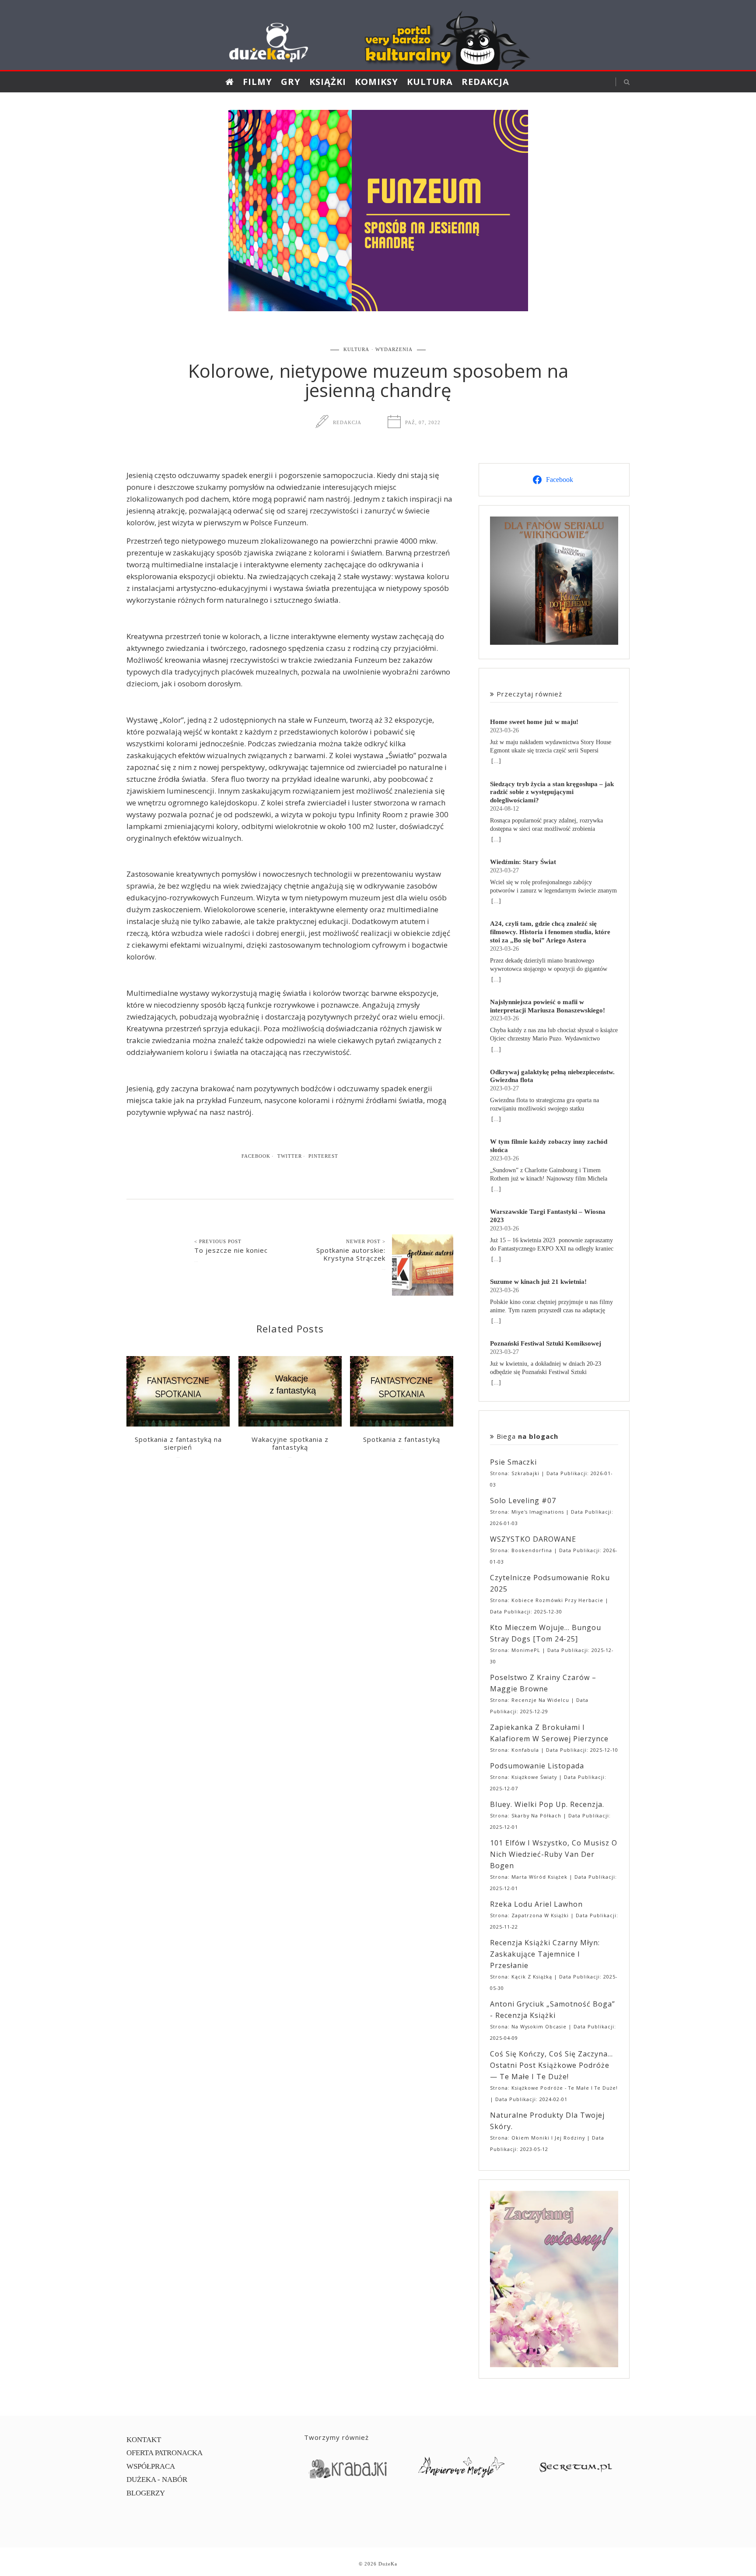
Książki (328, 82)
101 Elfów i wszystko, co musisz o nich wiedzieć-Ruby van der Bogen (554, 1854)
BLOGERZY (146, 2493)
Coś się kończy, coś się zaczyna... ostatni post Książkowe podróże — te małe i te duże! (551, 2065)
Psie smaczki (513, 1462)
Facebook (256, 1156)
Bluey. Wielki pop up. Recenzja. (547, 1804)
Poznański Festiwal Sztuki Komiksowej (546, 1343)
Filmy (257, 82)
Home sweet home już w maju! (534, 722)
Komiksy (376, 82)
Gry (291, 82)
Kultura (430, 82)
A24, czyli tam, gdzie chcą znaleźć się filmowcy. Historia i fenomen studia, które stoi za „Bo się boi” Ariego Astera (550, 932)
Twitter (290, 1156)
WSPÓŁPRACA (151, 2466)
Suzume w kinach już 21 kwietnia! (538, 1281)
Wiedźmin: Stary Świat (523, 862)
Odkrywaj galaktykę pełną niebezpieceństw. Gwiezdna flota (552, 1076)
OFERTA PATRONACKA (164, 2453)
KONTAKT (144, 2440)
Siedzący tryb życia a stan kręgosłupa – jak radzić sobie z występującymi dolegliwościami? (552, 792)
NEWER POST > (366, 1241)
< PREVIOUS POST (218, 1241)
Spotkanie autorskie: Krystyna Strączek (351, 1254)
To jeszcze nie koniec (231, 1250)
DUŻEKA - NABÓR (157, 2479)
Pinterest (323, 1156)
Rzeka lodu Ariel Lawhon (536, 1904)
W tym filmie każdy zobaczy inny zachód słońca (549, 1146)
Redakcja (485, 82)
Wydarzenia (394, 349)
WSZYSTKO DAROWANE (533, 1539)
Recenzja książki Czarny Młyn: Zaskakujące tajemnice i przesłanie (545, 1954)
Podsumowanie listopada (537, 1766)
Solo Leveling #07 (523, 1501)
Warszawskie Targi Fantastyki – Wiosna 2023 (548, 1216)
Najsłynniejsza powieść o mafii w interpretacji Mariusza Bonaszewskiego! (548, 1006)
